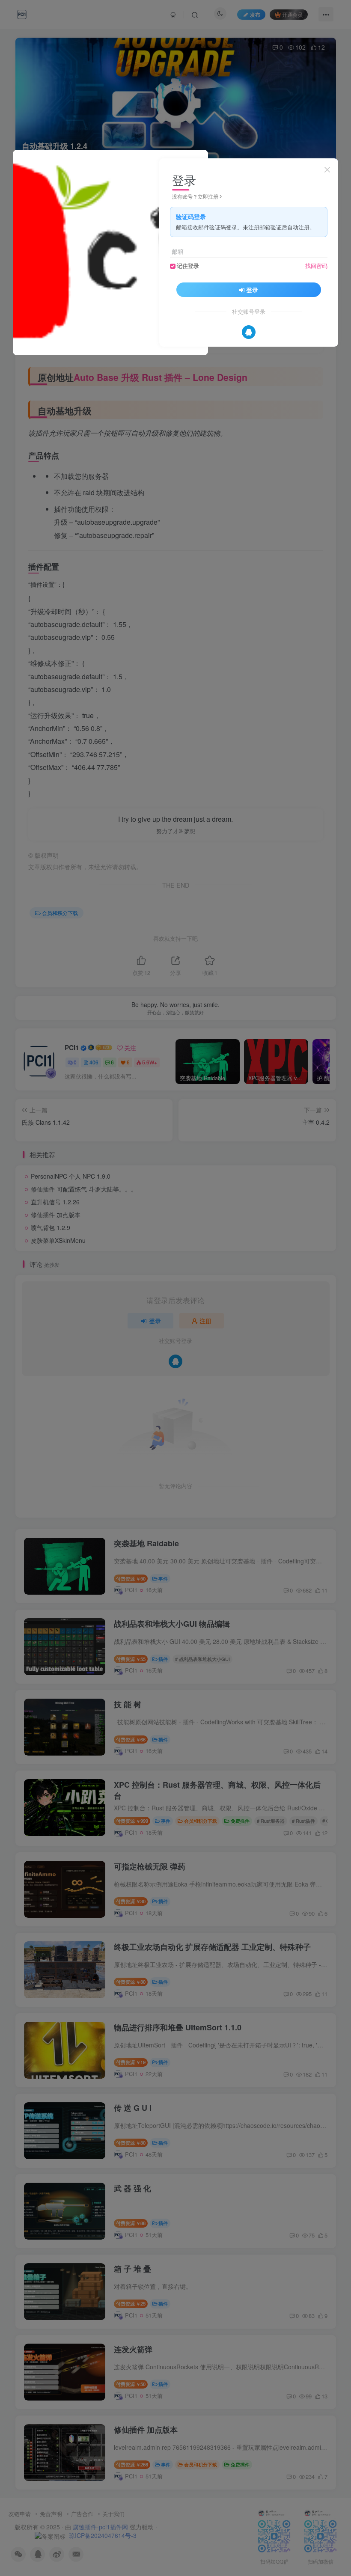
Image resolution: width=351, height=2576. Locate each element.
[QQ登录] (249, 332)
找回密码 (316, 266)
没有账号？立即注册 (195, 196)
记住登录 (188, 266)
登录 (252, 290)
